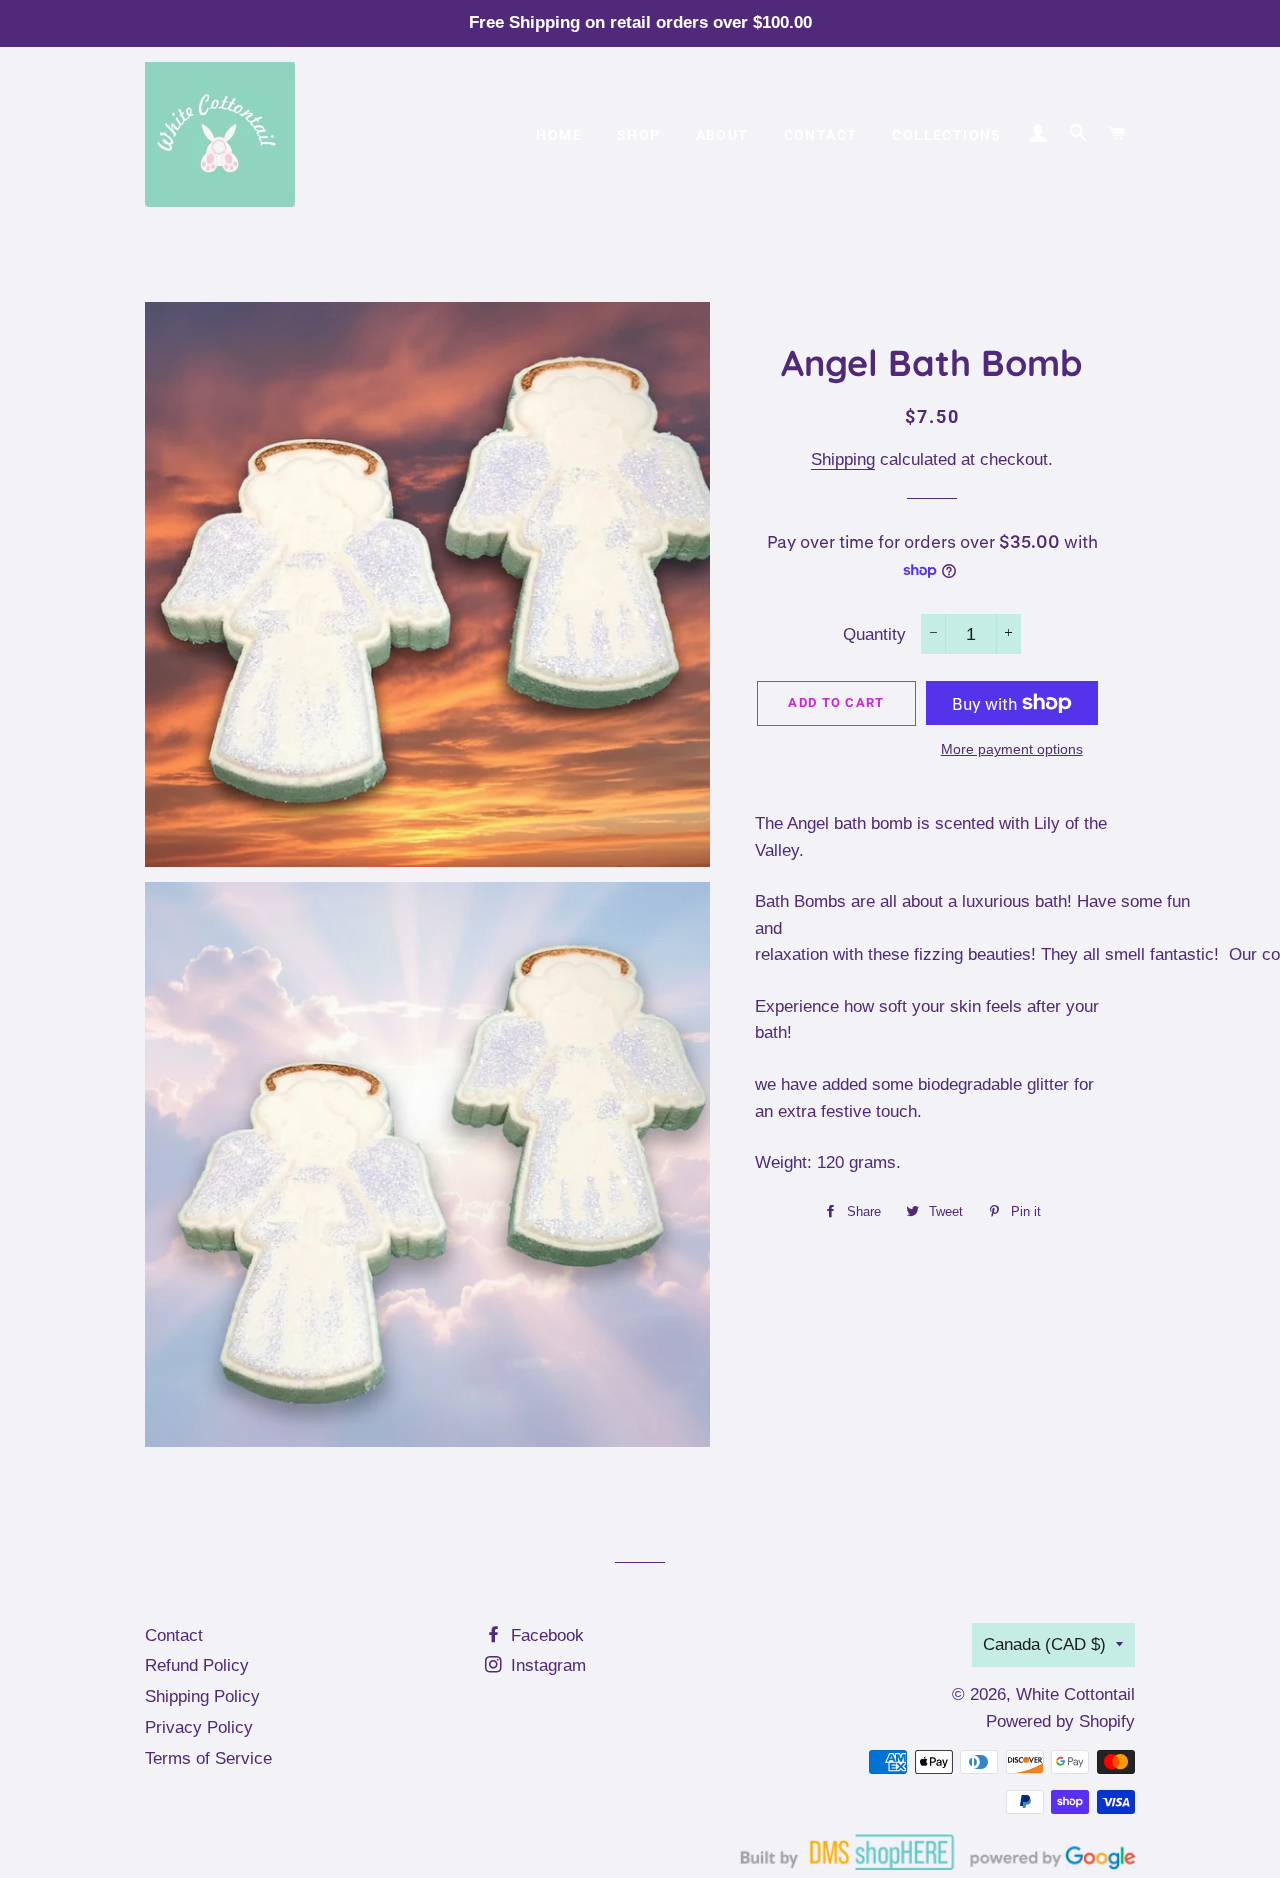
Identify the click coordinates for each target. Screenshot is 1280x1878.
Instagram (546, 1665)
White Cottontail (1075, 1694)
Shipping (843, 459)
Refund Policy (197, 1665)
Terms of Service (208, 1758)
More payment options (1012, 749)
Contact (174, 1635)
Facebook (545, 1635)
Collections (946, 135)
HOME (559, 135)
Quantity (874, 634)
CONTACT (821, 135)
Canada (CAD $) (1044, 1644)
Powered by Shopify (1060, 1721)
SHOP (639, 135)
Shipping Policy (202, 1696)
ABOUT (722, 135)
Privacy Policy (199, 1727)
